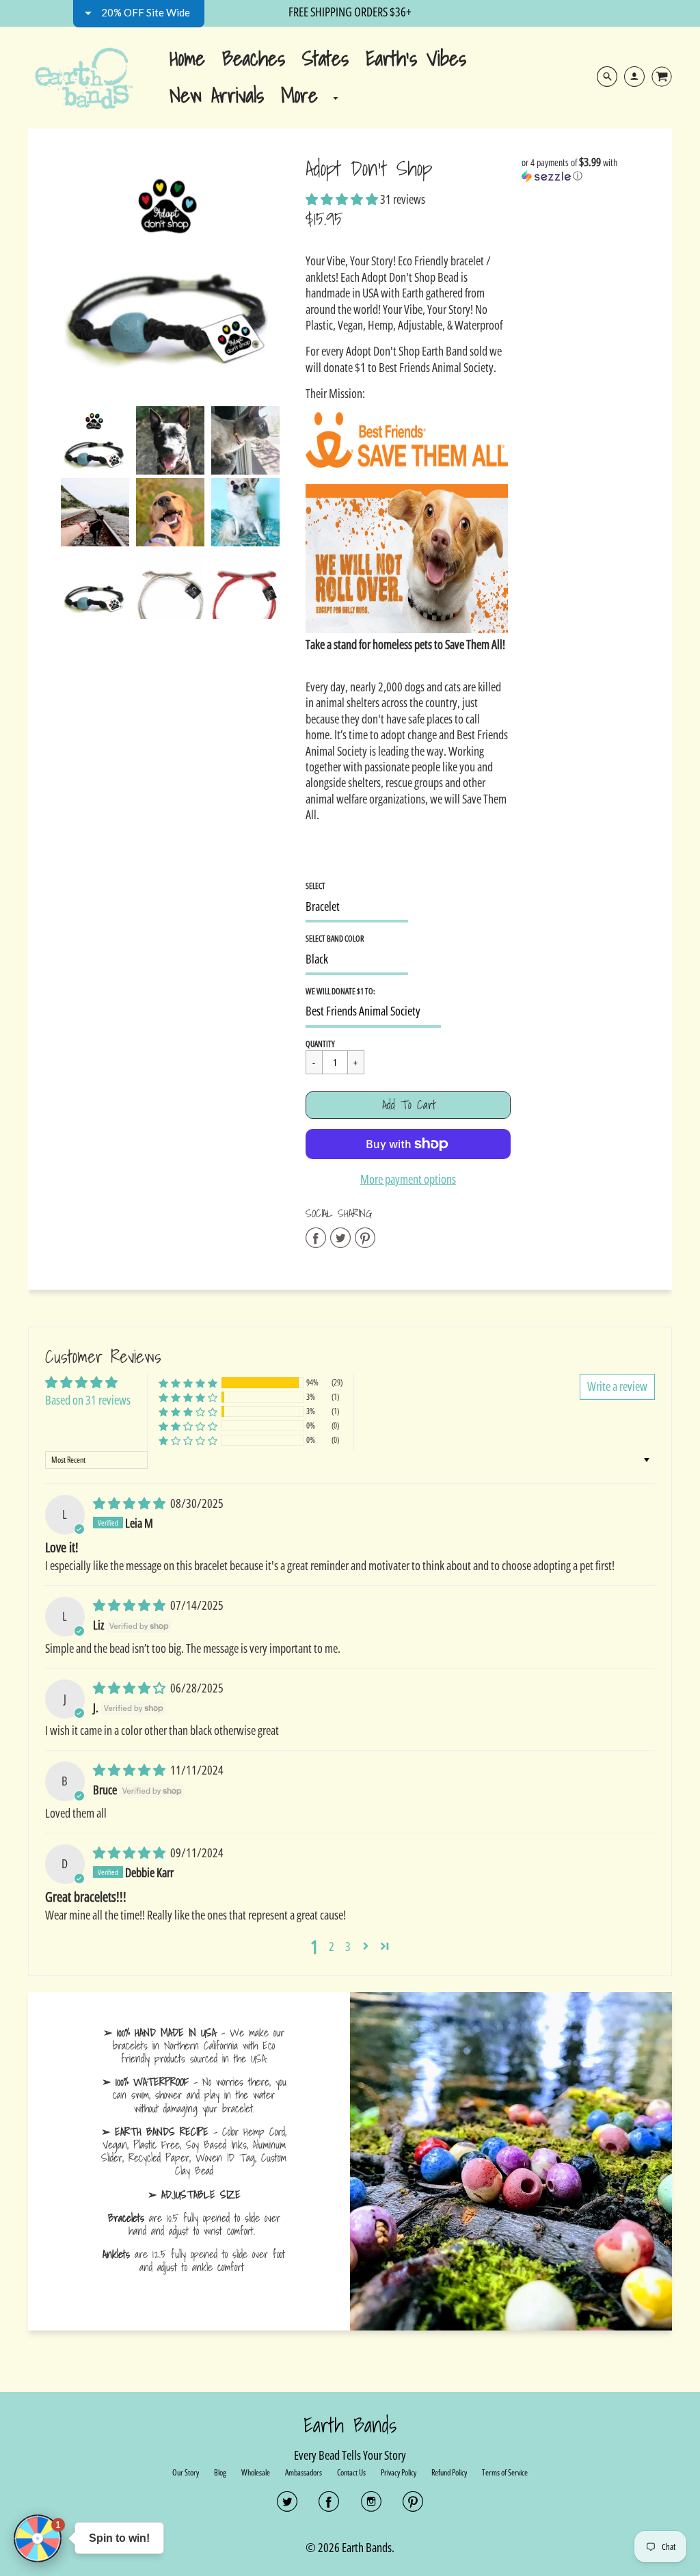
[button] (514, 98)
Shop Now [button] (350, 455)
